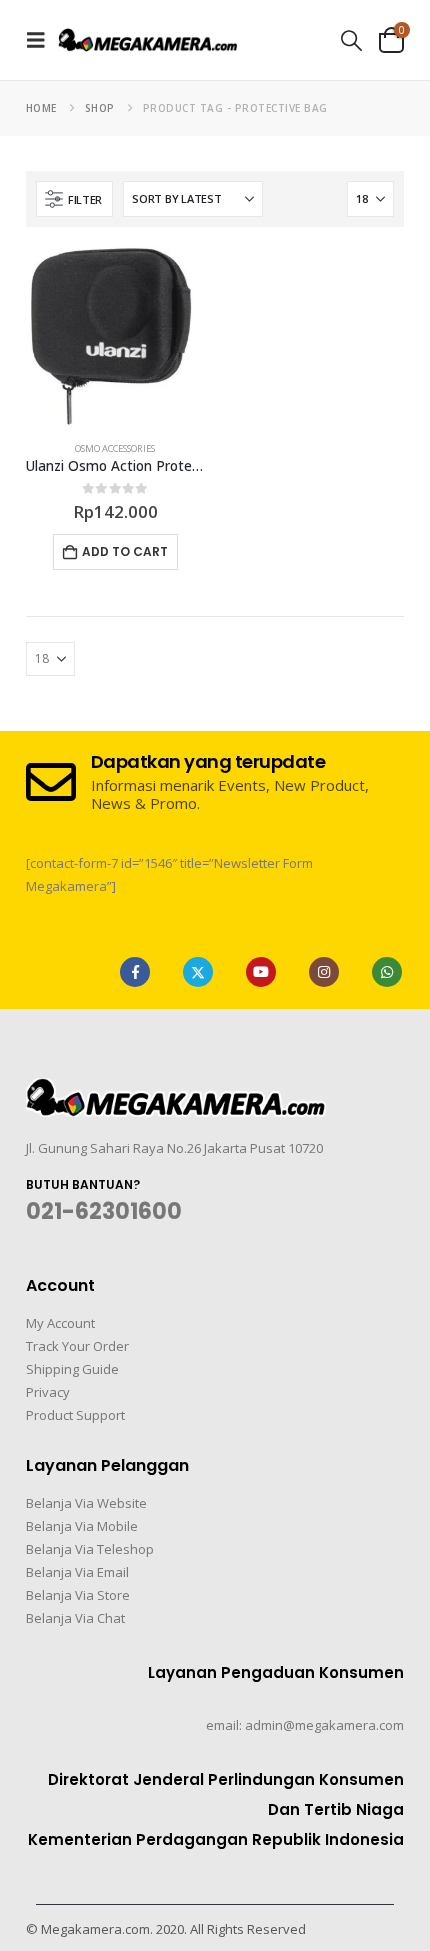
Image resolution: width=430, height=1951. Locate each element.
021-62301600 (104, 1211)
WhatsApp (387, 972)
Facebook (135, 972)
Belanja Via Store (78, 1595)
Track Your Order (77, 1346)
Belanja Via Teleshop (90, 1549)
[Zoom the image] (176, 1090)
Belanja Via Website (86, 1503)
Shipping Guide (72, 1369)
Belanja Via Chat (75, 1618)
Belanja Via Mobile (82, 1526)
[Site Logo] (148, 39)
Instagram (324, 972)
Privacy (48, 1392)
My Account (60, 1323)
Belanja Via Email (77, 1572)
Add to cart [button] (125, 551)
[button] (42, 40)
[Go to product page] (115, 336)
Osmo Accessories (115, 448)
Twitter (198, 972)
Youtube (261, 972)
